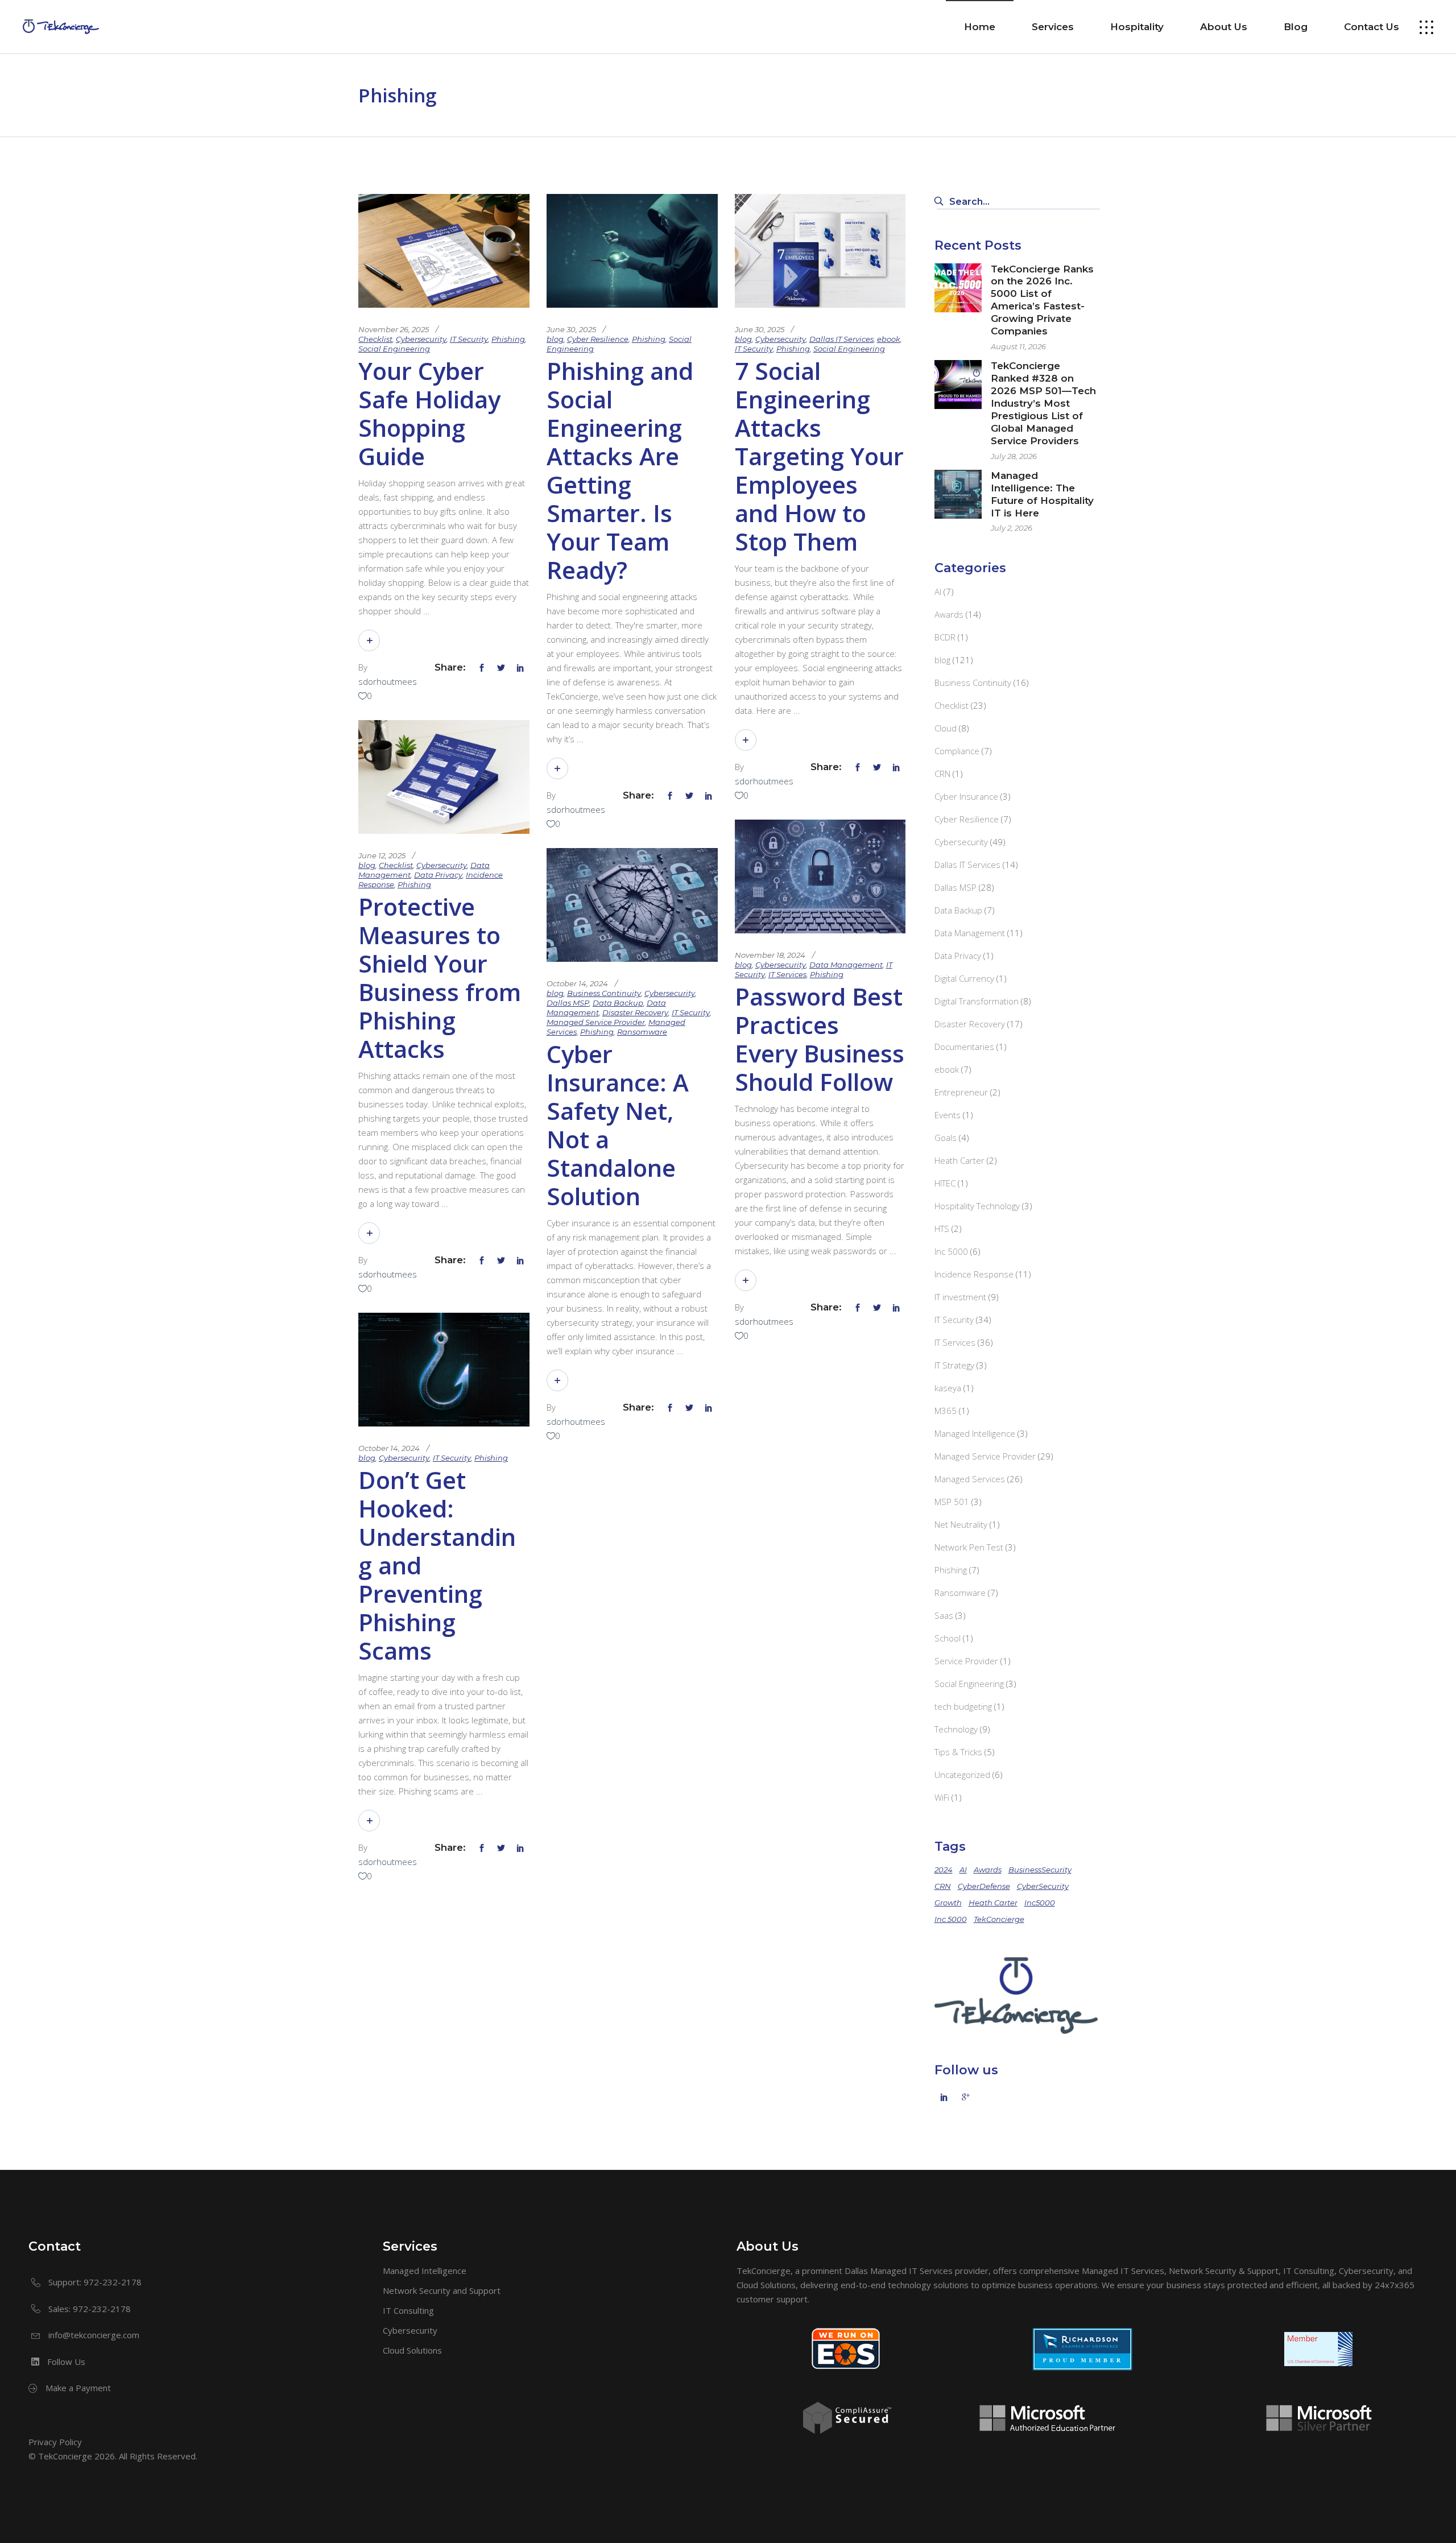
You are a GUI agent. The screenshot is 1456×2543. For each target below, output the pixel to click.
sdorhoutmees (388, 681)
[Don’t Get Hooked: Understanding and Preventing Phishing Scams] (444, 1370)
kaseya (948, 1388)
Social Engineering (394, 349)
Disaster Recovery (635, 1012)
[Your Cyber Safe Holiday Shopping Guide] (444, 251)
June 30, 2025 (571, 329)
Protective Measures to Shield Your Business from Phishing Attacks (440, 977)
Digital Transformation (977, 1001)
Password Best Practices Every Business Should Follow (820, 1039)
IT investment (960, 1297)
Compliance (957, 751)
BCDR (945, 637)
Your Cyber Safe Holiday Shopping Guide (429, 413)
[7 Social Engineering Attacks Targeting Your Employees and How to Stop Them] (820, 251)
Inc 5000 (951, 1251)
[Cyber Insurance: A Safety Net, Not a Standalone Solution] (632, 905)
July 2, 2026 (1012, 528)
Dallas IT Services (841, 339)
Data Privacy (438, 875)
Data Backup (618, 1003)
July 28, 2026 (1014, 456)
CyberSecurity (1043, 1886)
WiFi (942, 1797)
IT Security (469, 339)
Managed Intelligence (975, 1433)
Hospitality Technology (977, 1206)
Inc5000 (1040, 1903)
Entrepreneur (961, 1092)
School (948, 1638)
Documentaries (964, 1047)
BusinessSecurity (1040, 1870)
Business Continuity (604, 993)
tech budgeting (963, 1706)
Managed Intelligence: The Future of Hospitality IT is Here (1042, 494)
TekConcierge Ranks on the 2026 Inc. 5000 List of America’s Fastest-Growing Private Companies (1042, 300)
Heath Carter (959, 1160)
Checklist (375, 339)
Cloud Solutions (412, 2350)
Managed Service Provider (596, 1022)
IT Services (787, 974)
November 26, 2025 (394, 329)
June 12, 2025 (382, 855)
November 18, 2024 (770, 955)
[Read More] (369, 640)
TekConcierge (999, 1919)
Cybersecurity (421, 339)
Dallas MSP (568, 1003)
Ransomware (642, 1032)
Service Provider (966, 1661)
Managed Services (970, 1479)
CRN (942, 774)
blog (555, 339)
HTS (942, 1229)
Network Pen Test (969, 1547)
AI (938, 592)
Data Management (846, 965)
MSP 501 (952, 1502)
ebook (889, 339)
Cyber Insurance (966, 796)
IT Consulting (408, 2310)
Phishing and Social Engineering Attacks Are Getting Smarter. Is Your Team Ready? (620, 470)
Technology (956, 1729)
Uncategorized (962, 1775)
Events (948, 1115)
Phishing (508, 339)
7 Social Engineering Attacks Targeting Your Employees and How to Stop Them (819, 456)
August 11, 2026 (1018, 346)
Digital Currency (964, 978)
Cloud (946, 728)
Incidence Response (974, 1274)
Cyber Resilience (598, 339)
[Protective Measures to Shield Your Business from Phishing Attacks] (444, 777)
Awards (949, 614)
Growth (948, 1903)
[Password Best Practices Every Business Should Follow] (820, 876)
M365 (946, 1411)
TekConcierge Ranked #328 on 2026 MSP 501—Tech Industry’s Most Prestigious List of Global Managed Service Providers (1043, 403)
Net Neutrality (961, 1524)
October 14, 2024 (577, 983)
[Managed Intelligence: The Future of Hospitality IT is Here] (958, 494)
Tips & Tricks (958, 1752)
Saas (944, 1615)
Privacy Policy (55, 2442)
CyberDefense (984, 1886)
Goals (946, 1138)
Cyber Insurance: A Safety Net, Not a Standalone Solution (618, 1125)
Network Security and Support (442, 2290)
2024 (944, 1870)
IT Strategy (954, 1365)
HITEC (945, 1183)
